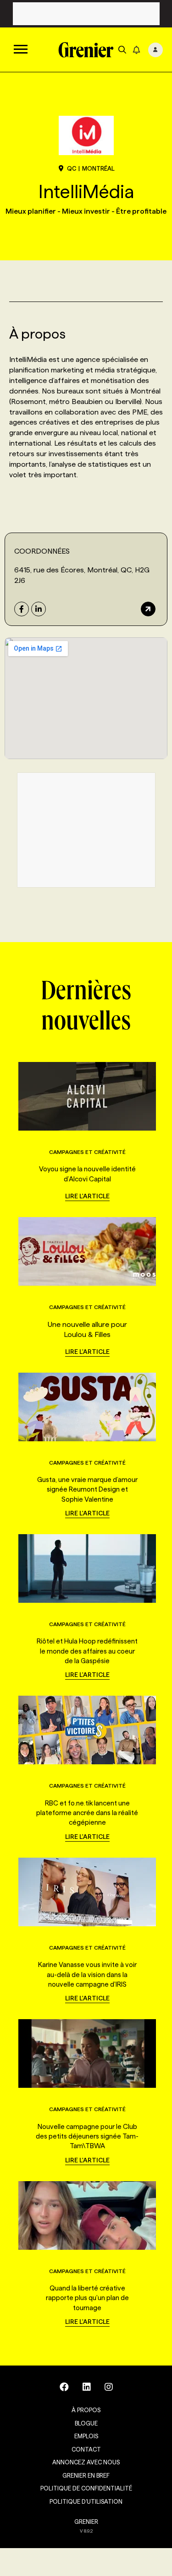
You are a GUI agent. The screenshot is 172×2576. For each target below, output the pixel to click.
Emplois (86, 2436)
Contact (86, 2449)
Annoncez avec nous (86, 2462)
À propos (86, 2410)
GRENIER (86, 2522)
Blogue (86, 2423)
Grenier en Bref (86, 2475)
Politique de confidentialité (86, 2488)
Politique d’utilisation (86, 2501)
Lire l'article (87, 1196)
